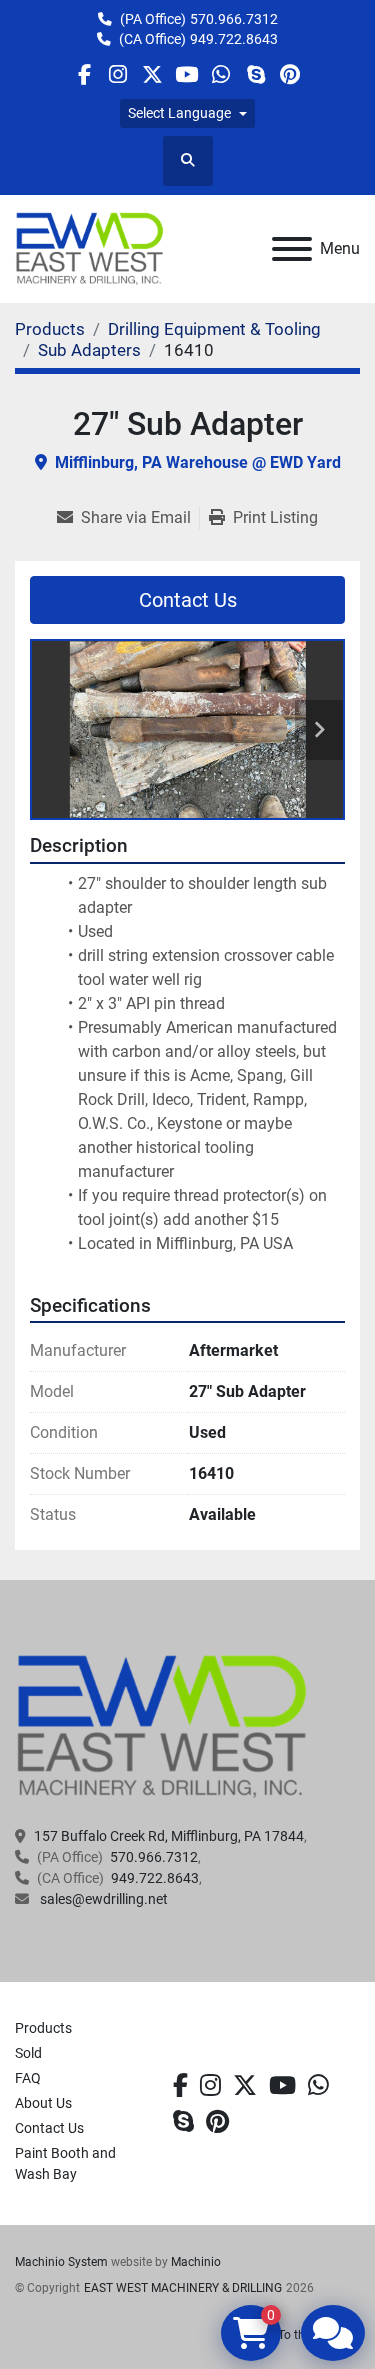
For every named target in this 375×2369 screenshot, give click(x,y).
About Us (43, 2103)
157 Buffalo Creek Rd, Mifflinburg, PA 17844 (169, 1836)
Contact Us (188, 600)
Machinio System (61, 2262)
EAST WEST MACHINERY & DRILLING (183, 2288)
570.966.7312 (234, 19)
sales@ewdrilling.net (102, 1899)
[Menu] (292, 249)
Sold (28, 2053)
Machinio (196, 2262)
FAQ (28, 2078)
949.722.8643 (234, 39)
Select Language (179, 113)
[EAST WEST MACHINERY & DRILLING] (162, 1726)
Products (43, 2028)
